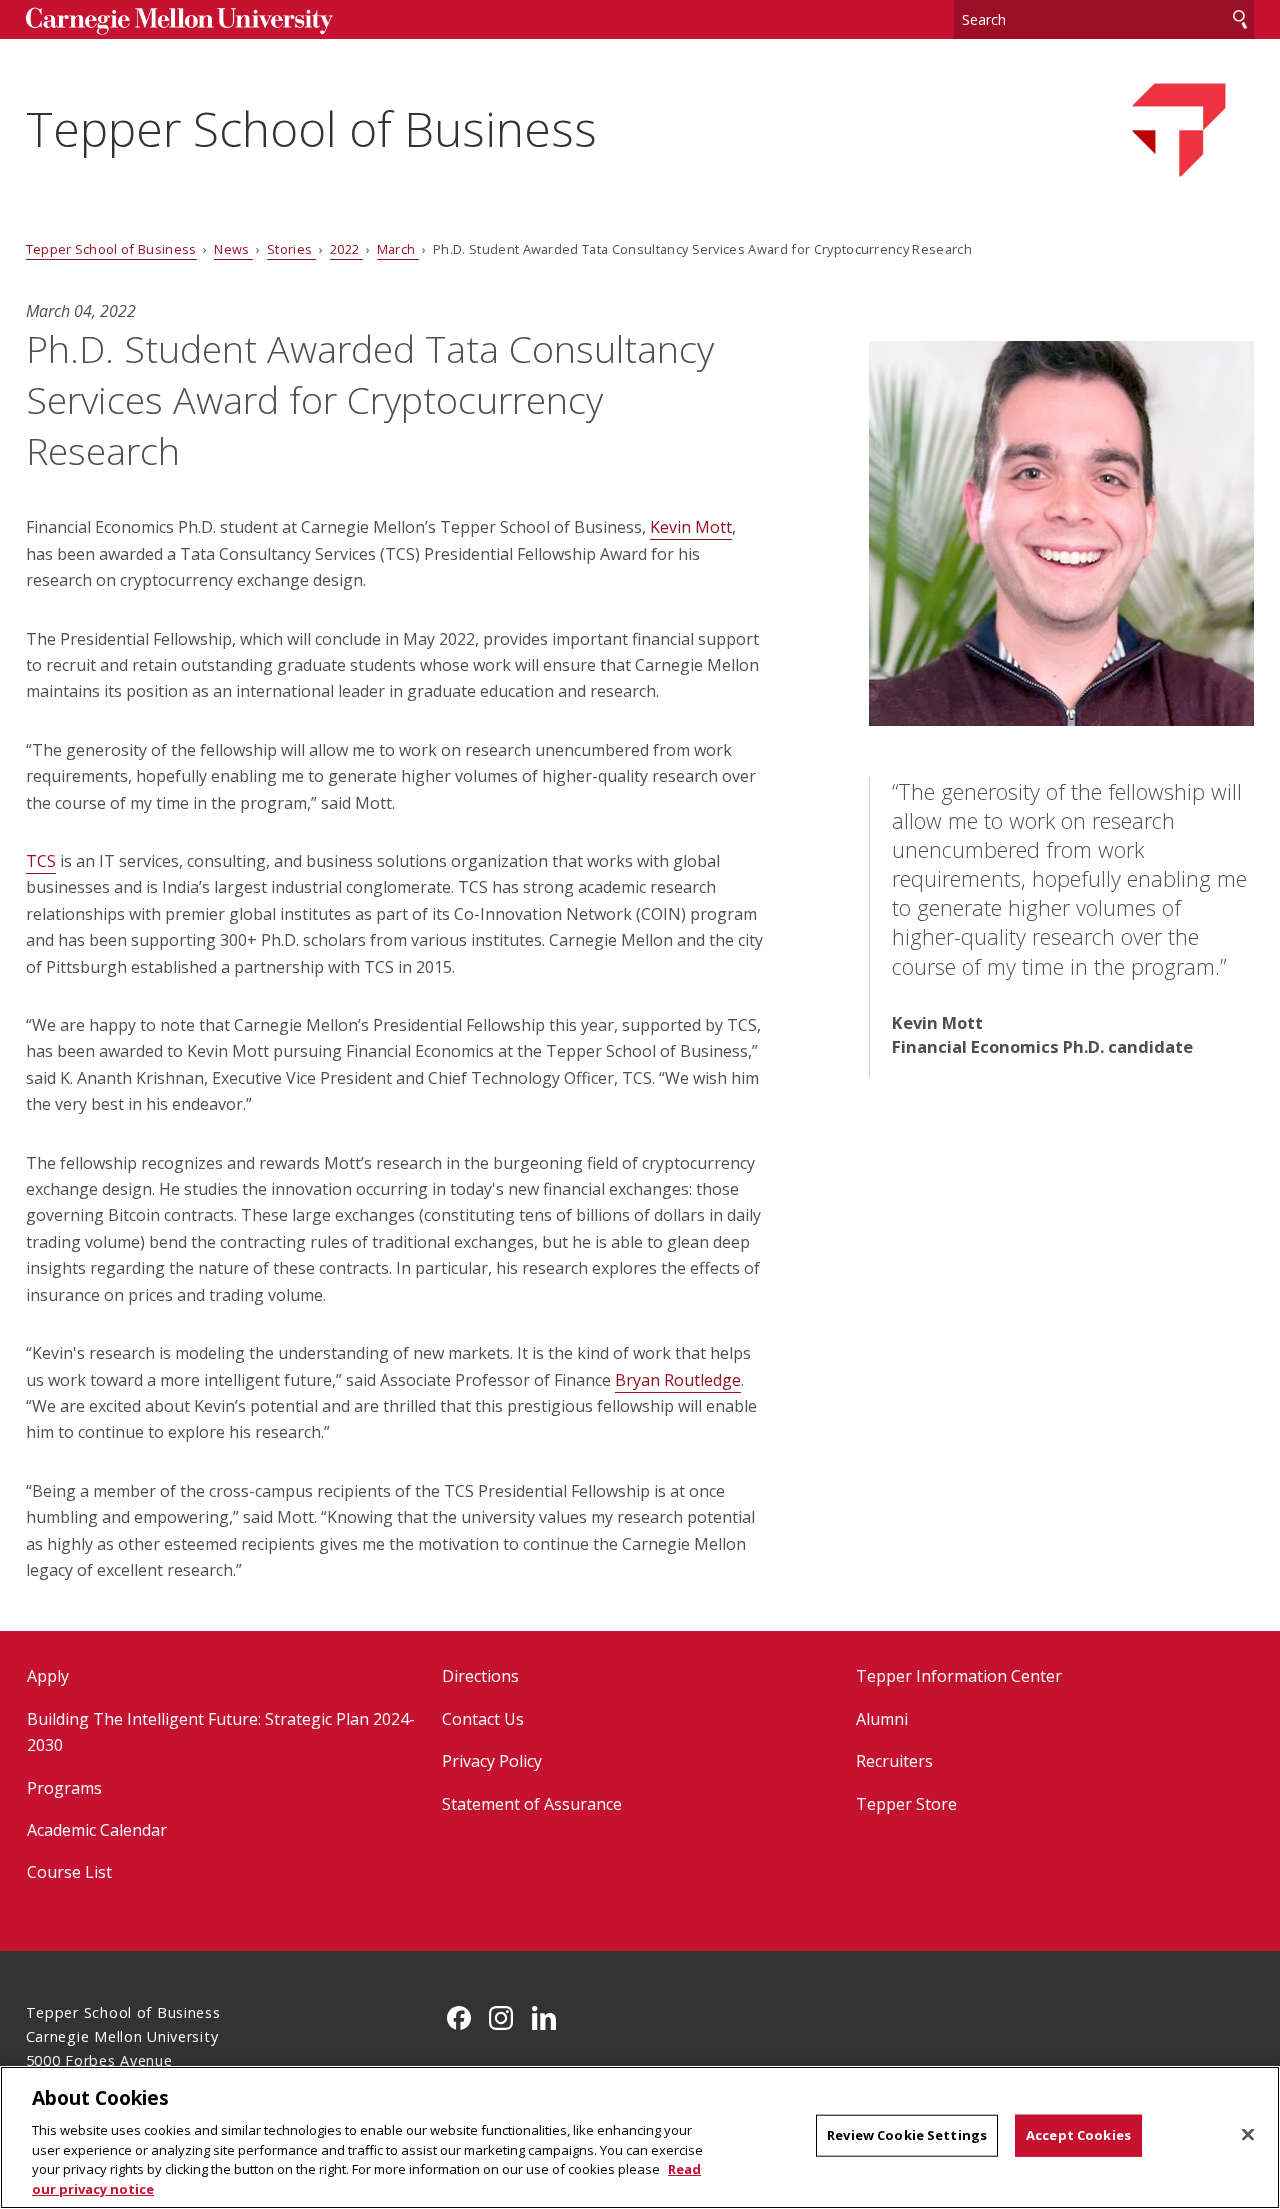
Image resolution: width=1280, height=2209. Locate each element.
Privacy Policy (492, 1761)
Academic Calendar (97, 1830)
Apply (48, 1676)
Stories (291, 249)
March (398, 249)
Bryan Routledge (678, 1380)
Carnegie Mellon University (179, 21)
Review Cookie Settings (907, 2135)
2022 (346, 249)
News (233, 249)
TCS (41, 861)
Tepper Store (906, 1804)
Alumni (882, 1719)
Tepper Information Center (959, 1676)
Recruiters (894, 1761)
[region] (640, 2137)
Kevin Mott (691, 527)
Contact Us (483, 1719)
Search (1240, 19)
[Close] (1248, 2135)
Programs (64, 1788)
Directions (480, 1676)
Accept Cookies (1078, 2135)
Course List (69, 1872)
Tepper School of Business (311, 128)
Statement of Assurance (532, 1804)
